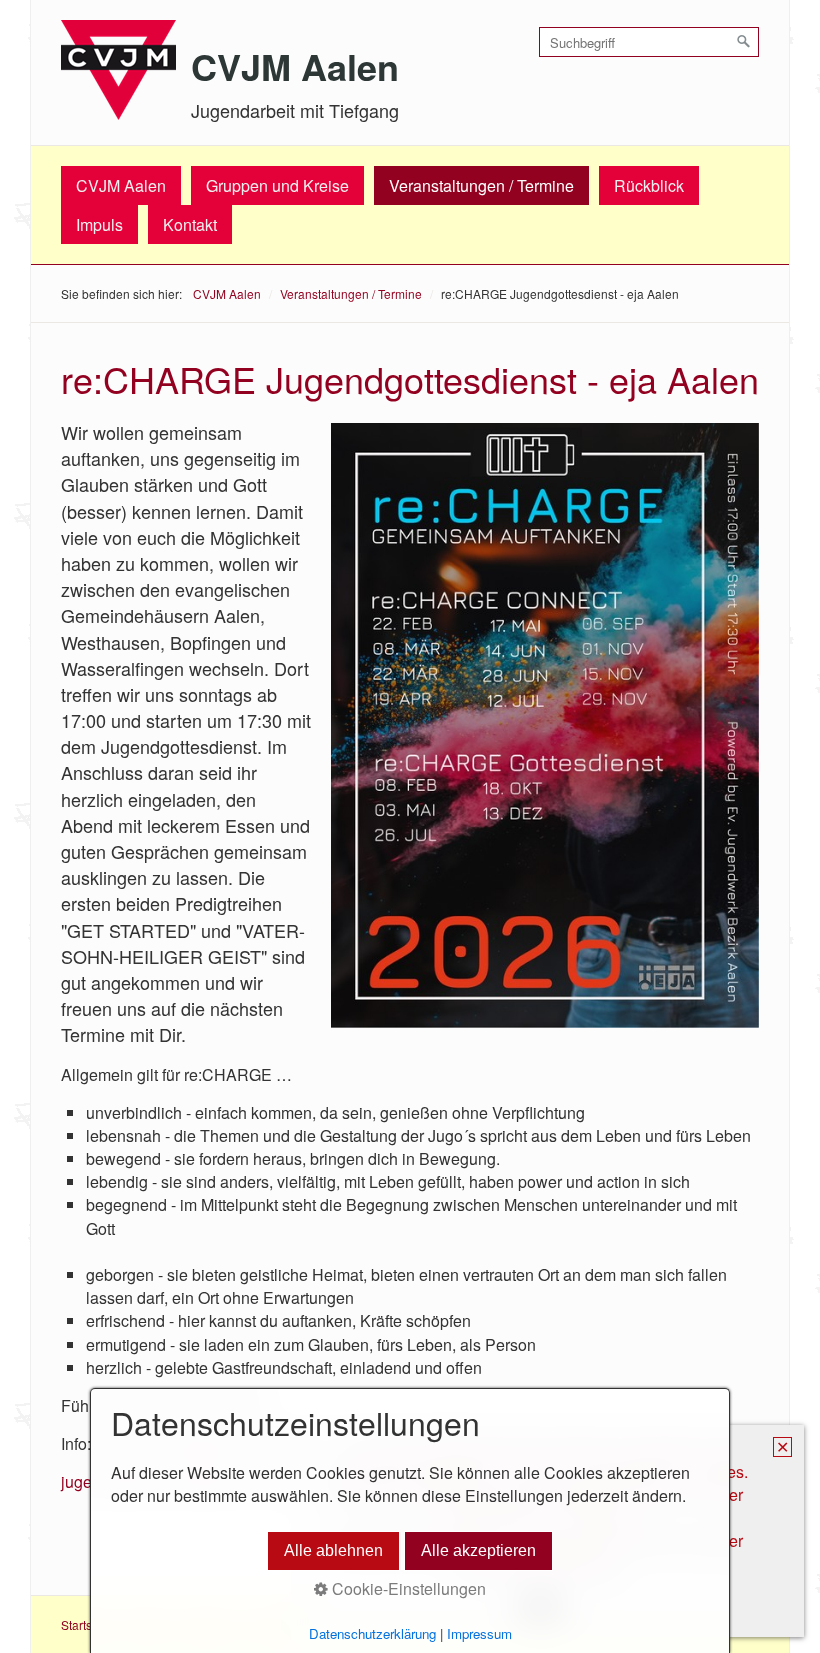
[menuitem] (121, 185)
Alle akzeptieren (478, 1550)
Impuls (99, 224)
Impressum (479, 1633)
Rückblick (649, 185)
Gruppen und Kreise (277, 185)
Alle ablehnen (333, 1550)
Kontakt (190, 224)
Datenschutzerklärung (372, 1633)
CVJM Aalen (295, 66)
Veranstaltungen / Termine (481, 185)
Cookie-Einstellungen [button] (407, 1588)
